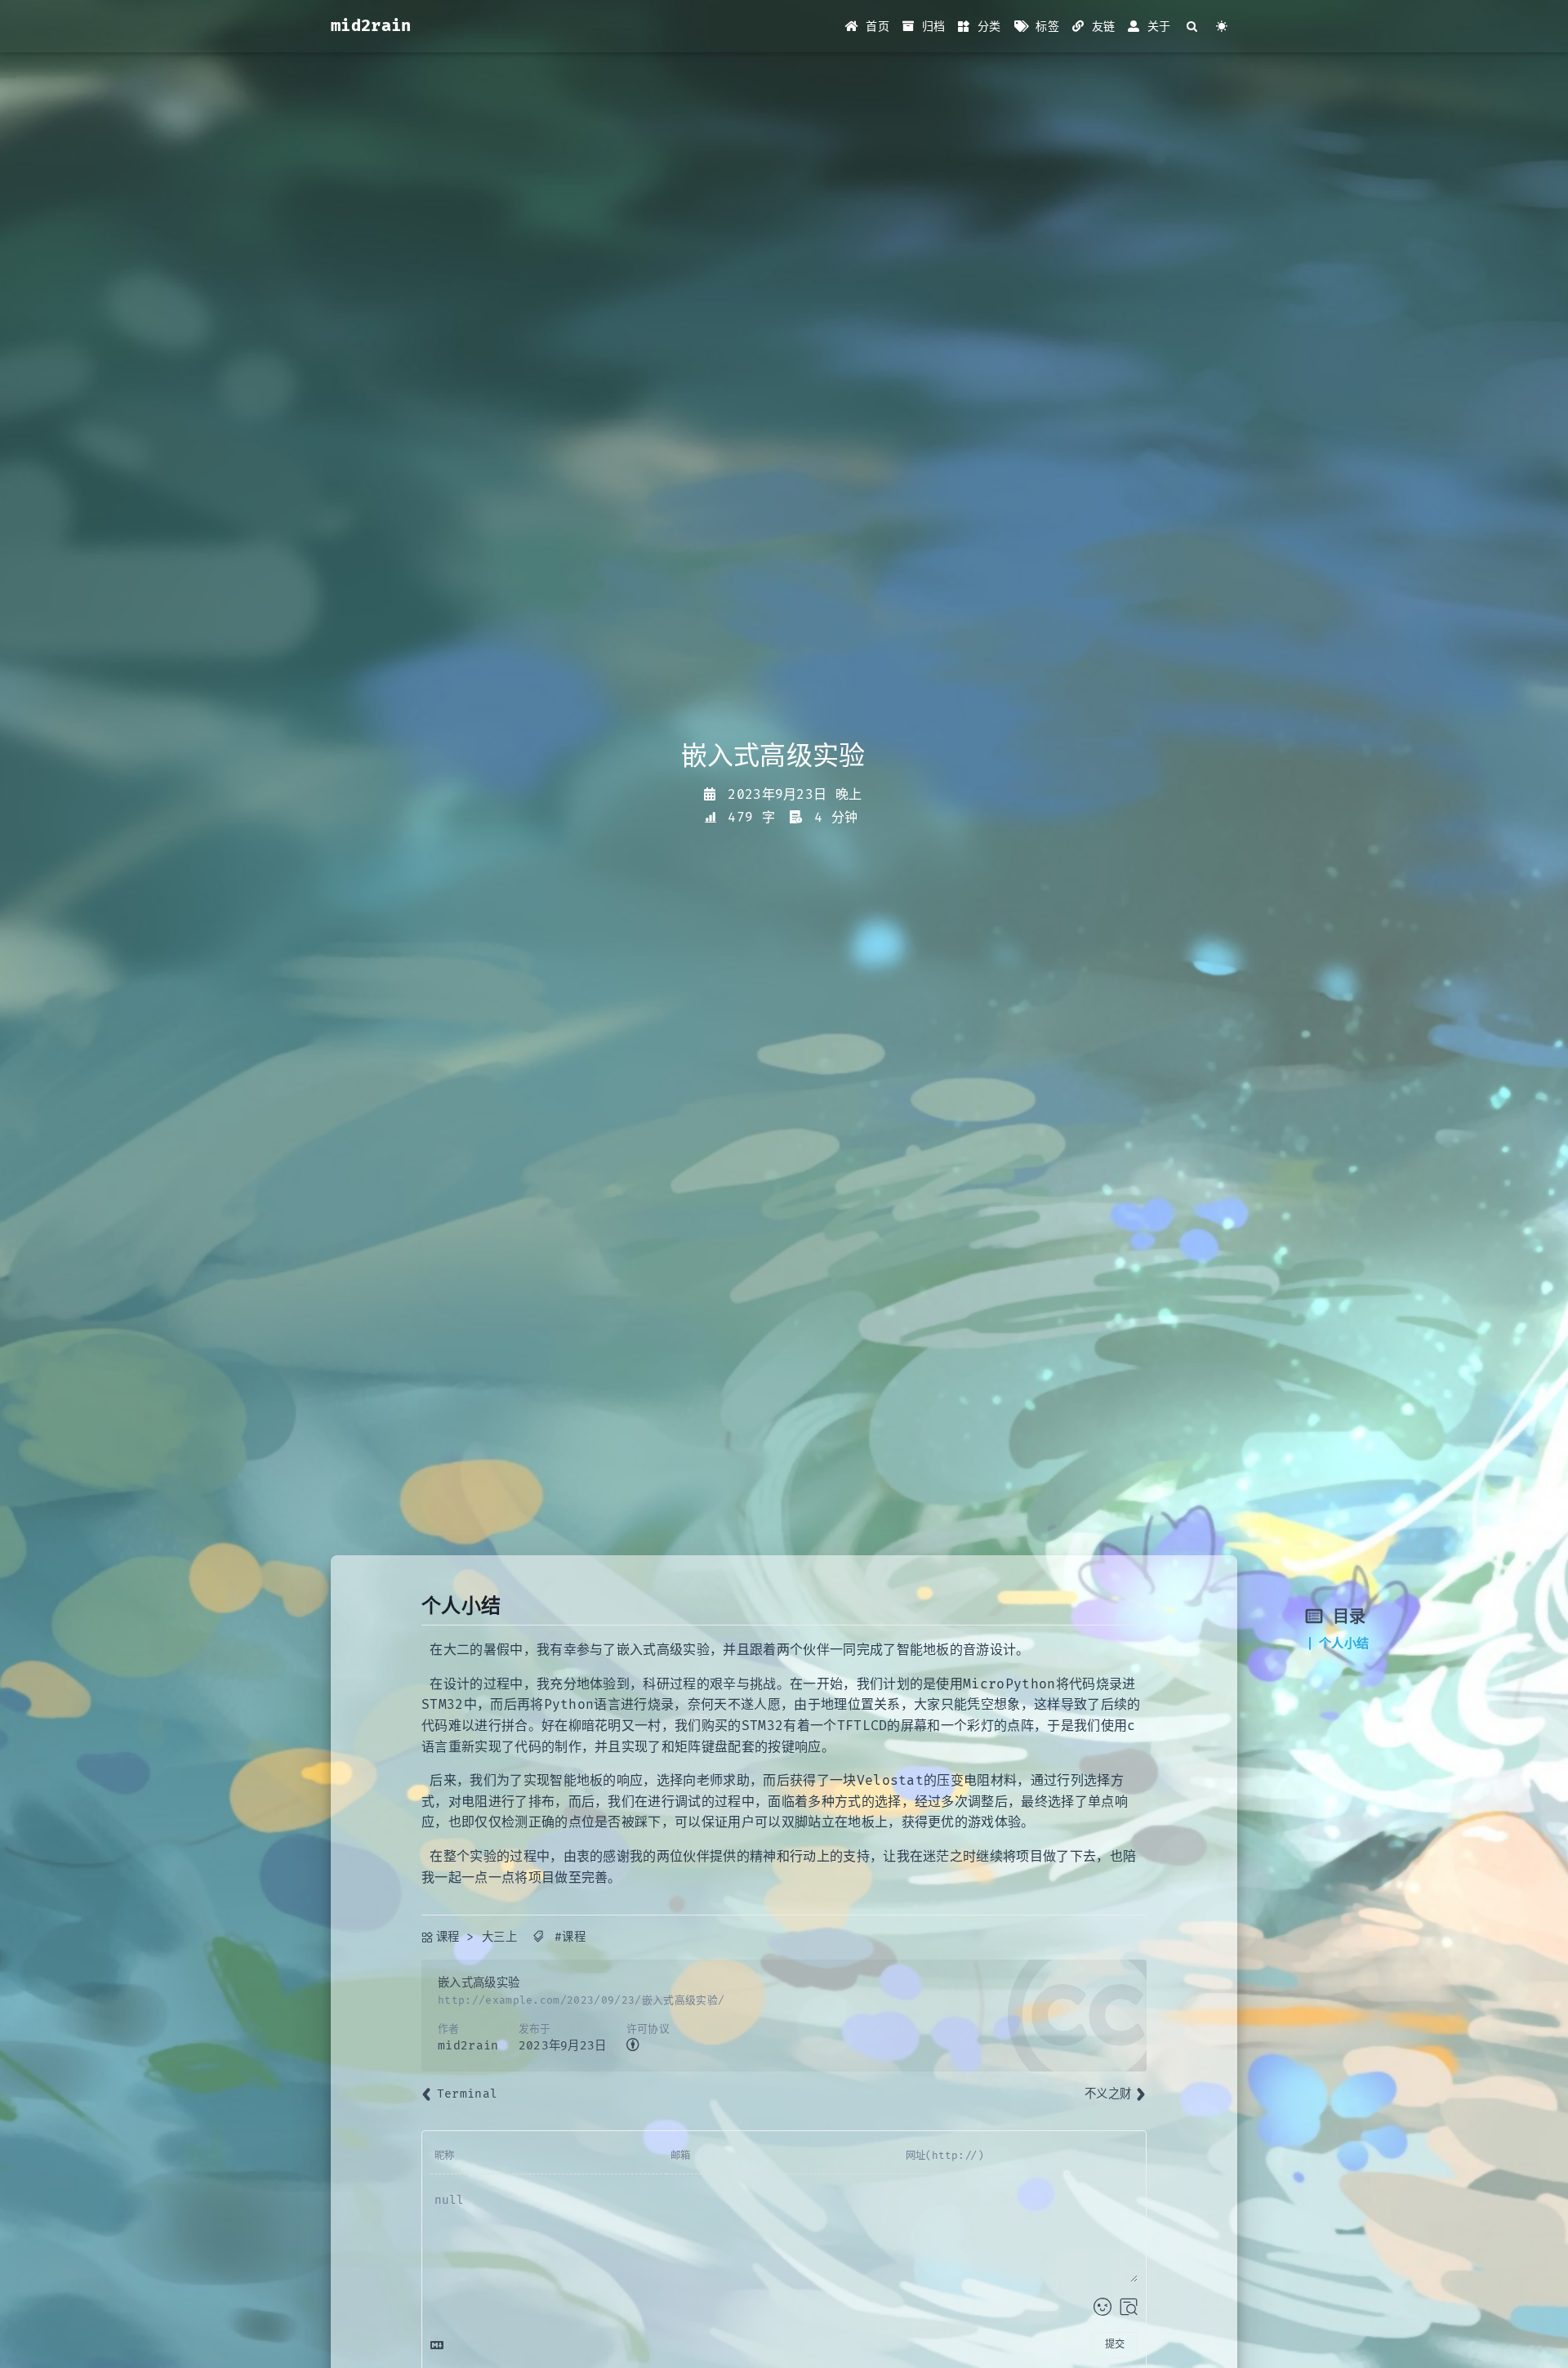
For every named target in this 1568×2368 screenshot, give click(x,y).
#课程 (570, 1937)
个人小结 (1344, 1644)
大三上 (499, 1937)
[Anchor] (413, 1607)
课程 (448, 1937)
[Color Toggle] (1222, 27)
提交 (1115, 2345)
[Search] (1193, 27)
